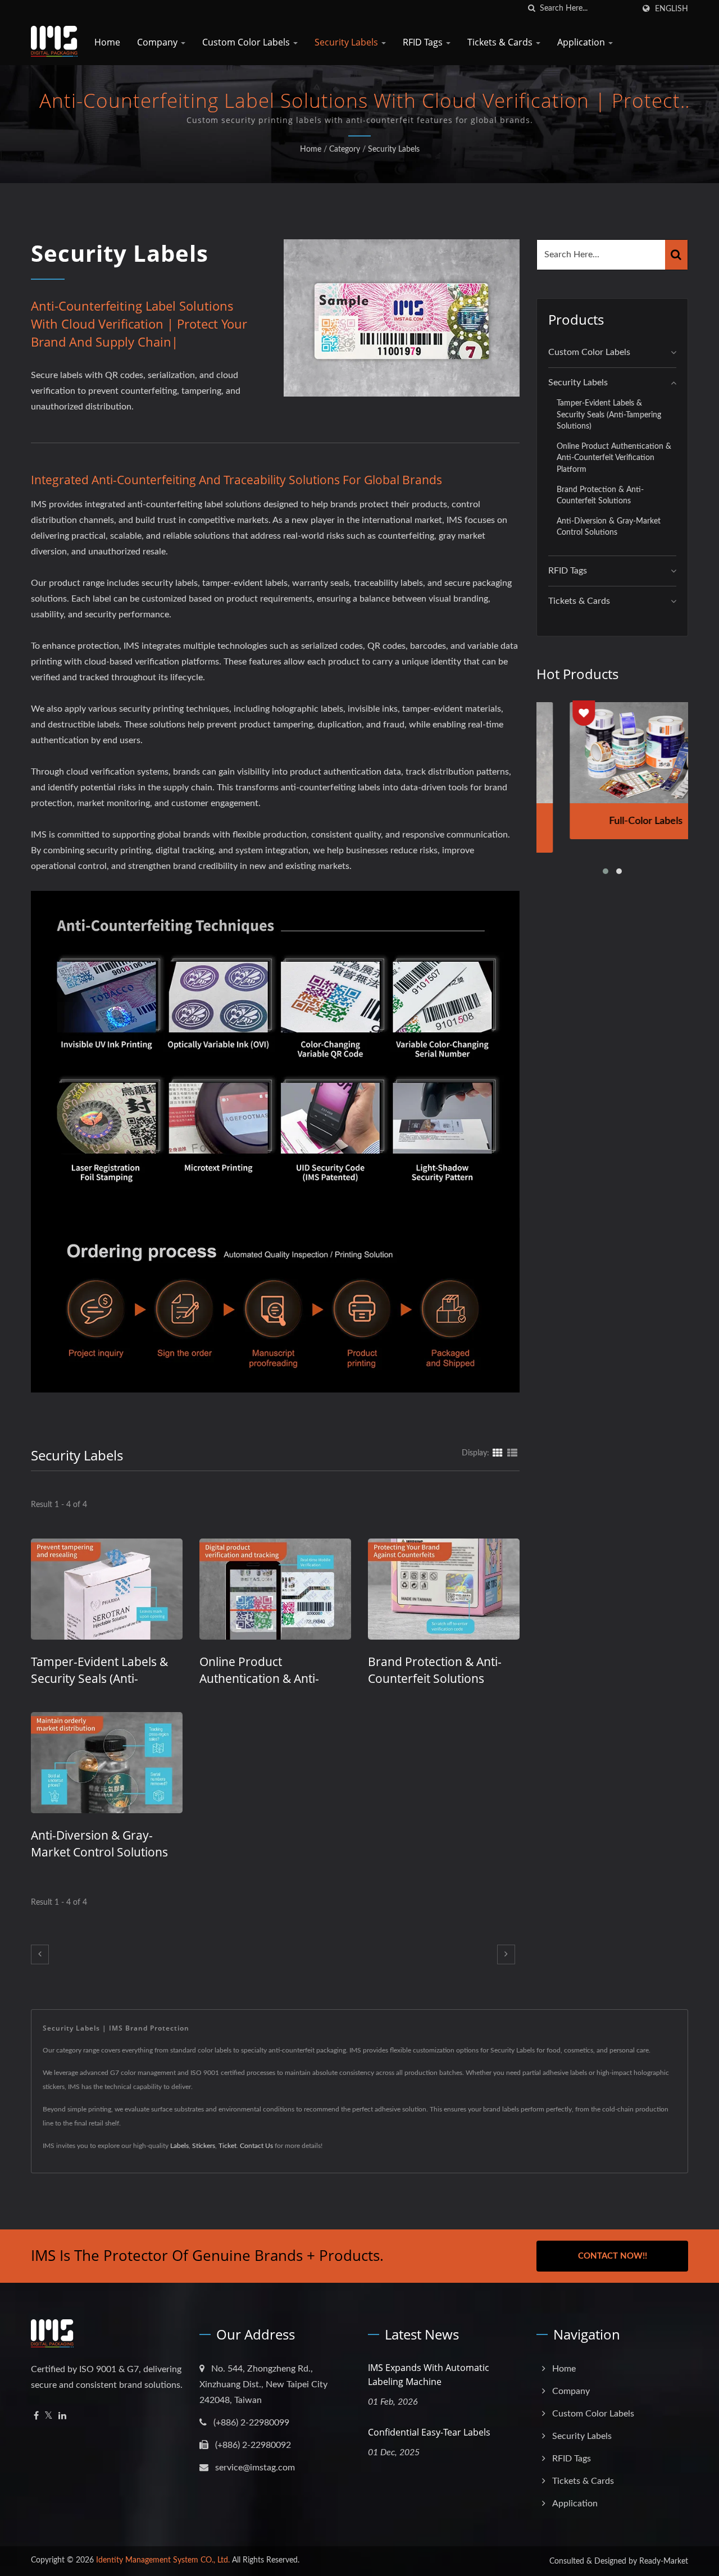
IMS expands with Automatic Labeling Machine (429, 2375)
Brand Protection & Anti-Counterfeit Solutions (435, 1670)
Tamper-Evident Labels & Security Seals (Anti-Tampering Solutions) (99, 1678)
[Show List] (512, 1453)
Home (107, 42)
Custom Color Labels (247, 42)
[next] (506, 1954)
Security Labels (347, 42)
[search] (531, 9)
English (672, 9)
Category (345, 149)
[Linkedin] (62, 2416)
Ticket (227, 2146)
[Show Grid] (498, 1453)
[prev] (40, 1954)
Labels (179, 2146)
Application (582, 42)
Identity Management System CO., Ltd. (163, 2560)
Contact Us (256, 2146)
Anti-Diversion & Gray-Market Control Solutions (99, 1844)
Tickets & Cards (501, 42)
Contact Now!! (613, 2256)
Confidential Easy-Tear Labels (429, 2432)
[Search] (676, 255)
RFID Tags (424, 42)
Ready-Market (664, 2561)
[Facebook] (36, 2416)
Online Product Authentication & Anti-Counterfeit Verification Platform (614, 458)
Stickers (204, 2146)
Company (158, 42)
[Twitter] (49, 2416)
